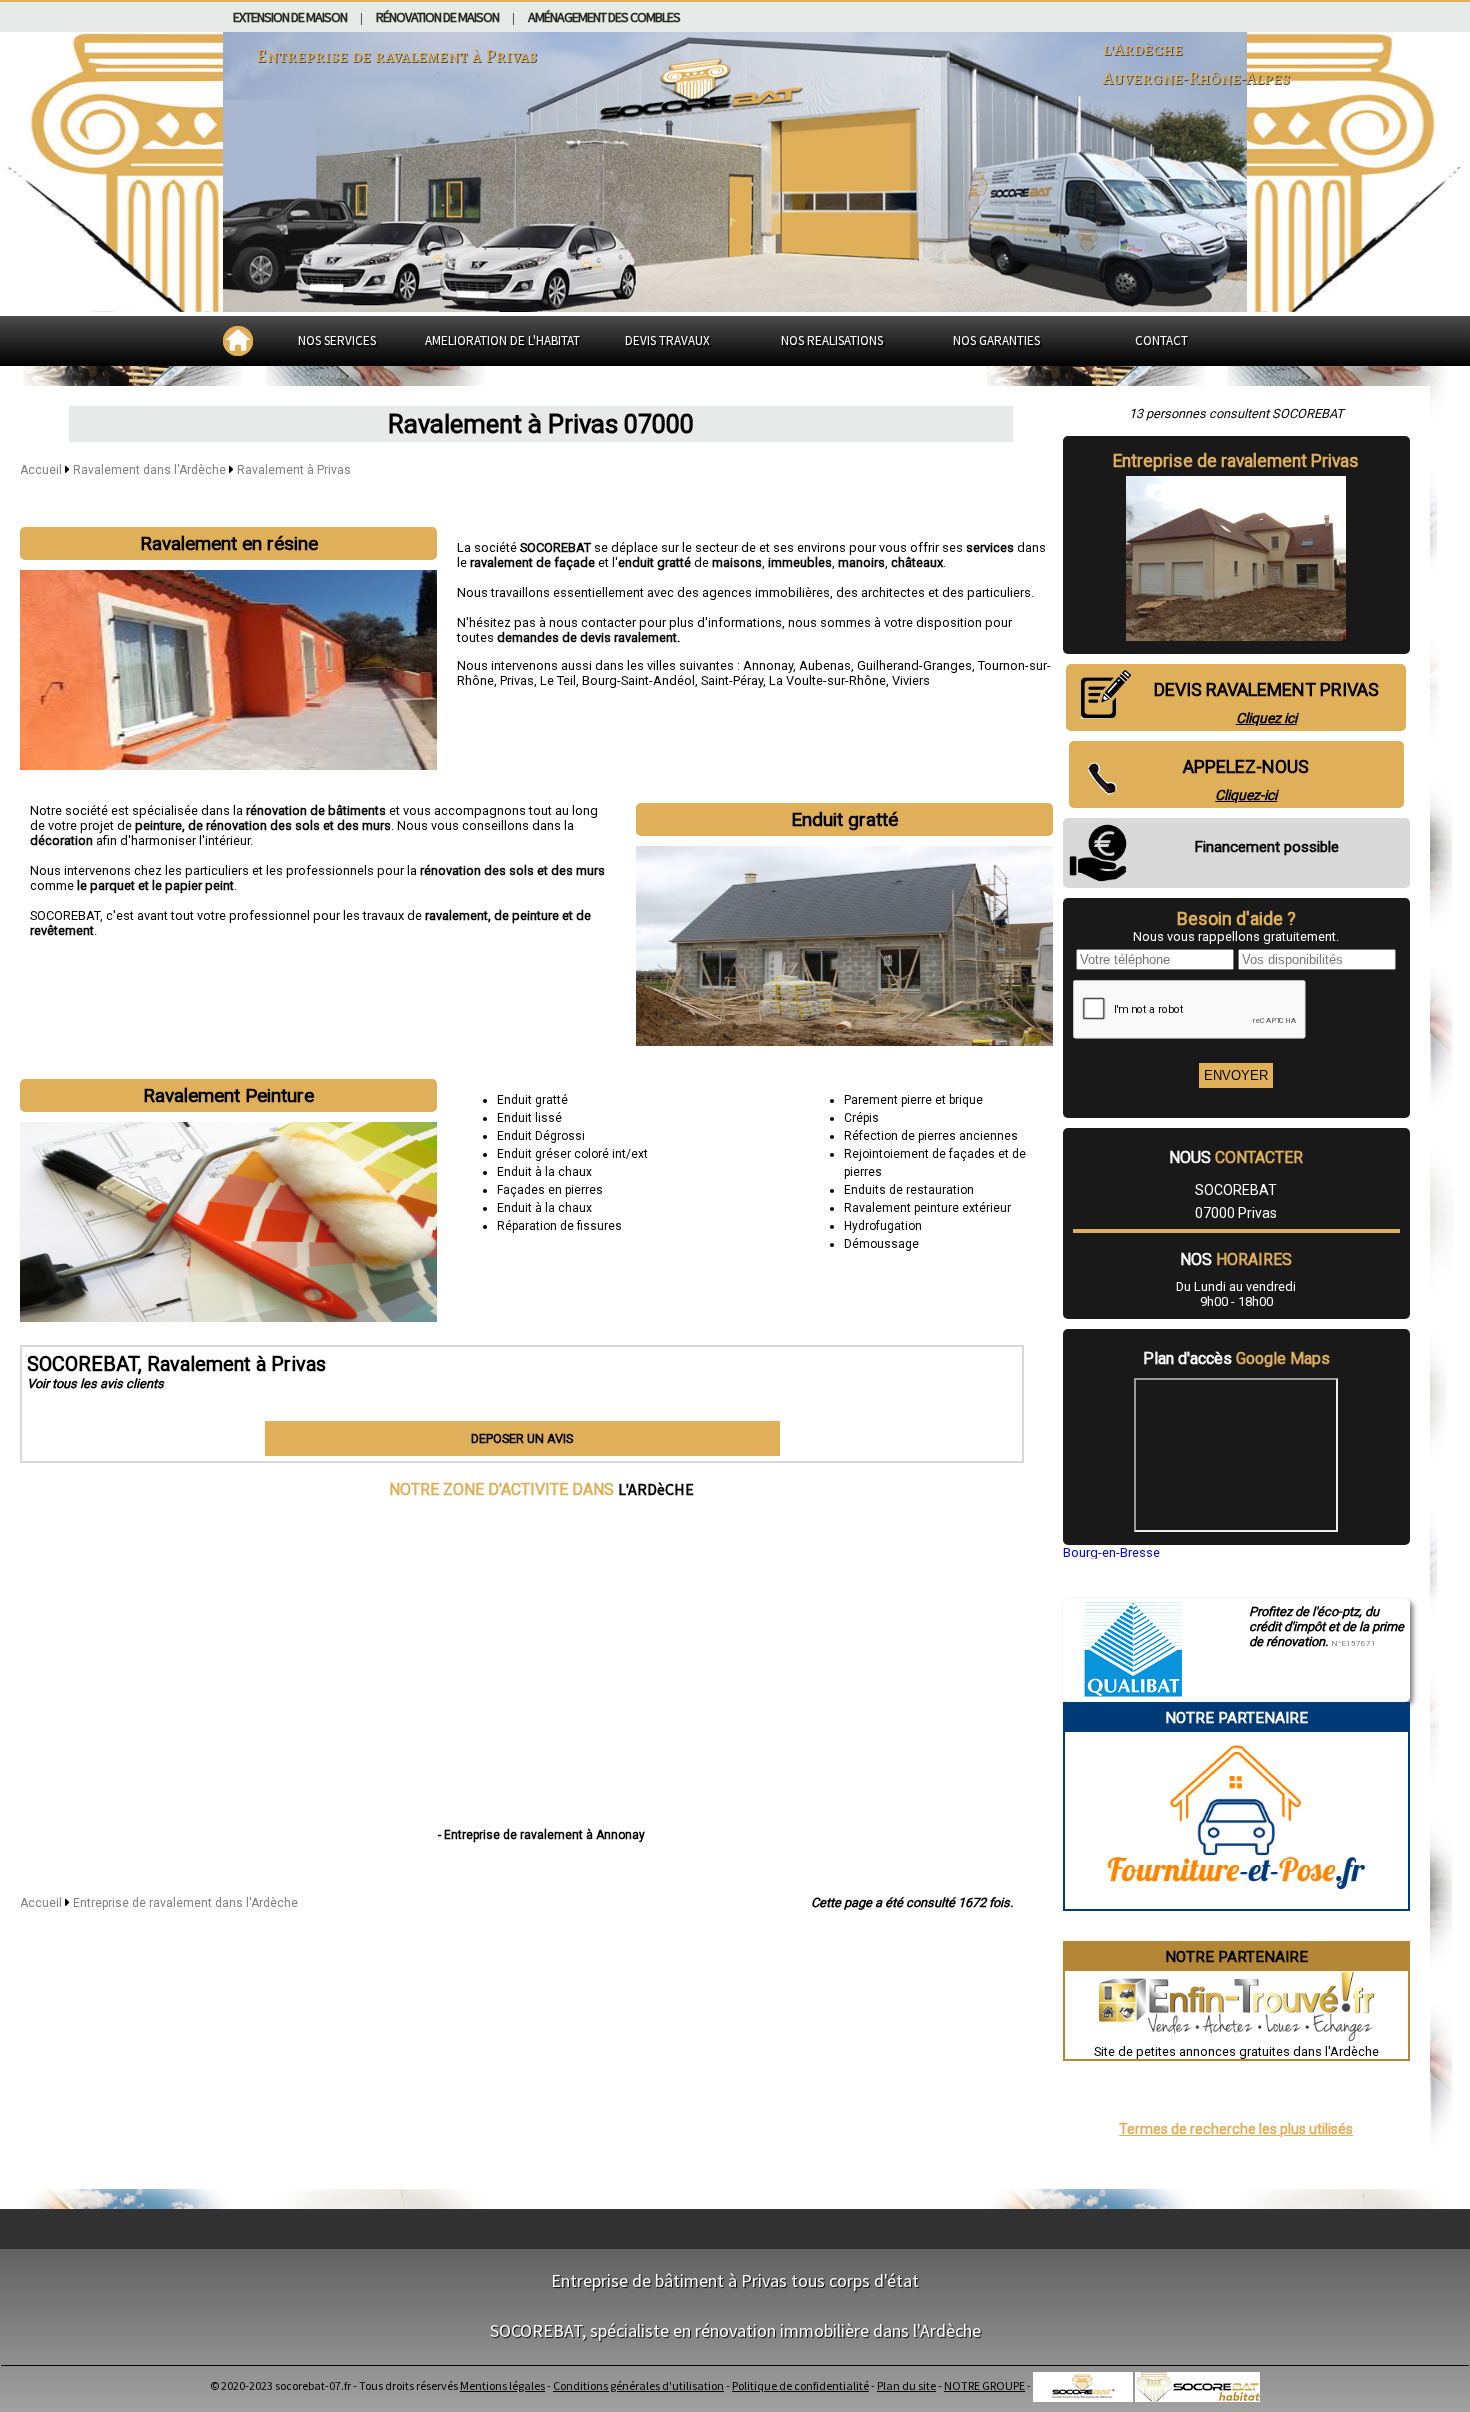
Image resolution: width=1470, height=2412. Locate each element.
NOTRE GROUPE (984, 2385)
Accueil (41, 470)
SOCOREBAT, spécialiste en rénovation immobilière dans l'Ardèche (735, 2330)
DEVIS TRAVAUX (667, 340)
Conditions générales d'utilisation (638, 2385)
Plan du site (906, 2385)
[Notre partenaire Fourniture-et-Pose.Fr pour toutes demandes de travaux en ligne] (1236, 1901)
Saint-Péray (732, 680)
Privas (517, 680)
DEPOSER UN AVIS (522, 1438)
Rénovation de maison (437, 17)
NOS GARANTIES (996, 340)
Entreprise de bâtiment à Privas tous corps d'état (735, 2280)
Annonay (768, 665)
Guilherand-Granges (914, 665)
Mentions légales (502, 2385)
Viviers (911, 680)
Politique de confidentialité (800, 2385)
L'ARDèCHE (656, 1489)
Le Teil (558, 680)
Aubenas (825, 665)
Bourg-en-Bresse (1111, 1552)
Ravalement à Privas (294, 470)
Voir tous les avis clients (95, 1383)
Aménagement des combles (604, 17)
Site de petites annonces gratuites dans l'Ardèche (1236, 2051)
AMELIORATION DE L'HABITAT (502, 340)
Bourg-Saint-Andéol (638, 680)
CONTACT (1161, 340)
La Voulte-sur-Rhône (827, 680)
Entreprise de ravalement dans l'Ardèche (185, 1903)
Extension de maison (290, 17)
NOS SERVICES (337, 340)
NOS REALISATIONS (832, 340)
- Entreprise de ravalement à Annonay (541, 1835)
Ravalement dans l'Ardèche (151, 470)
